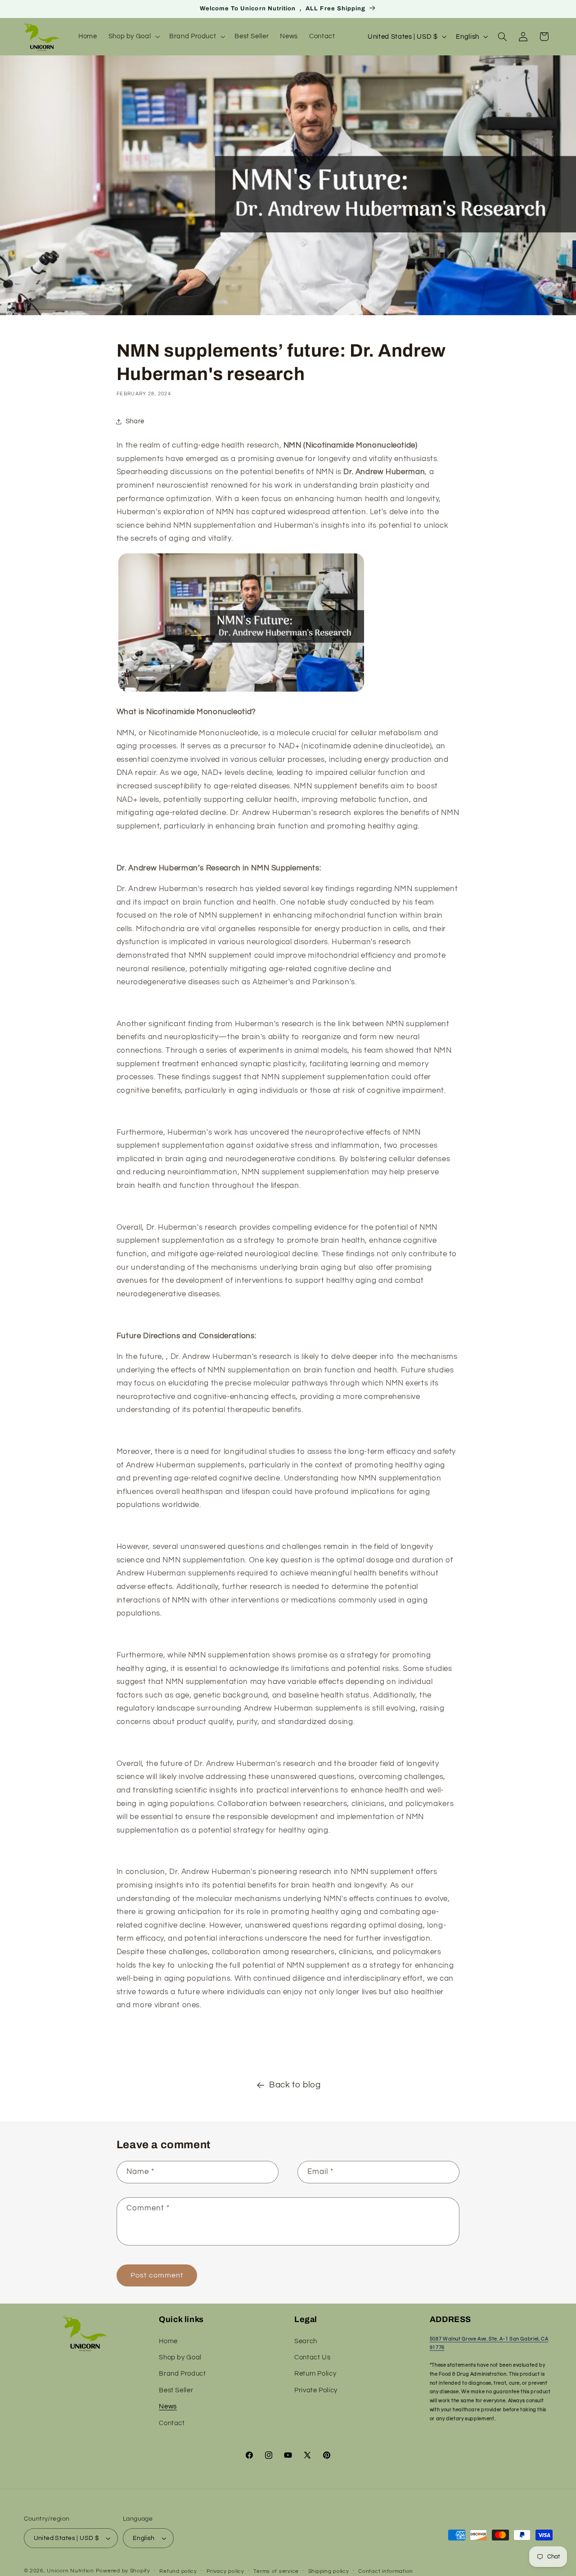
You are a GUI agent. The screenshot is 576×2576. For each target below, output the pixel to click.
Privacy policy (225, 2571)
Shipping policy (329, 2571)
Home (168, 2341)
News (168, 2406)
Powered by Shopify (123, 2571)
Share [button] (135, 421)
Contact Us (312, 2357)
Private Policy (316, 2390)
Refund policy (178, 2571)
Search (306, 2341)
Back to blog (295, 2085)
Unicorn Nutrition (70, 2571)
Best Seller (176, 2390)
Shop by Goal (180, 2357)
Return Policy (315, 2374)
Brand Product (182, 2374)
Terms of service (276, 2571)
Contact (172, 2423)
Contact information (386, 2571)
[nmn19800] (241, 691)
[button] (133, 36)
